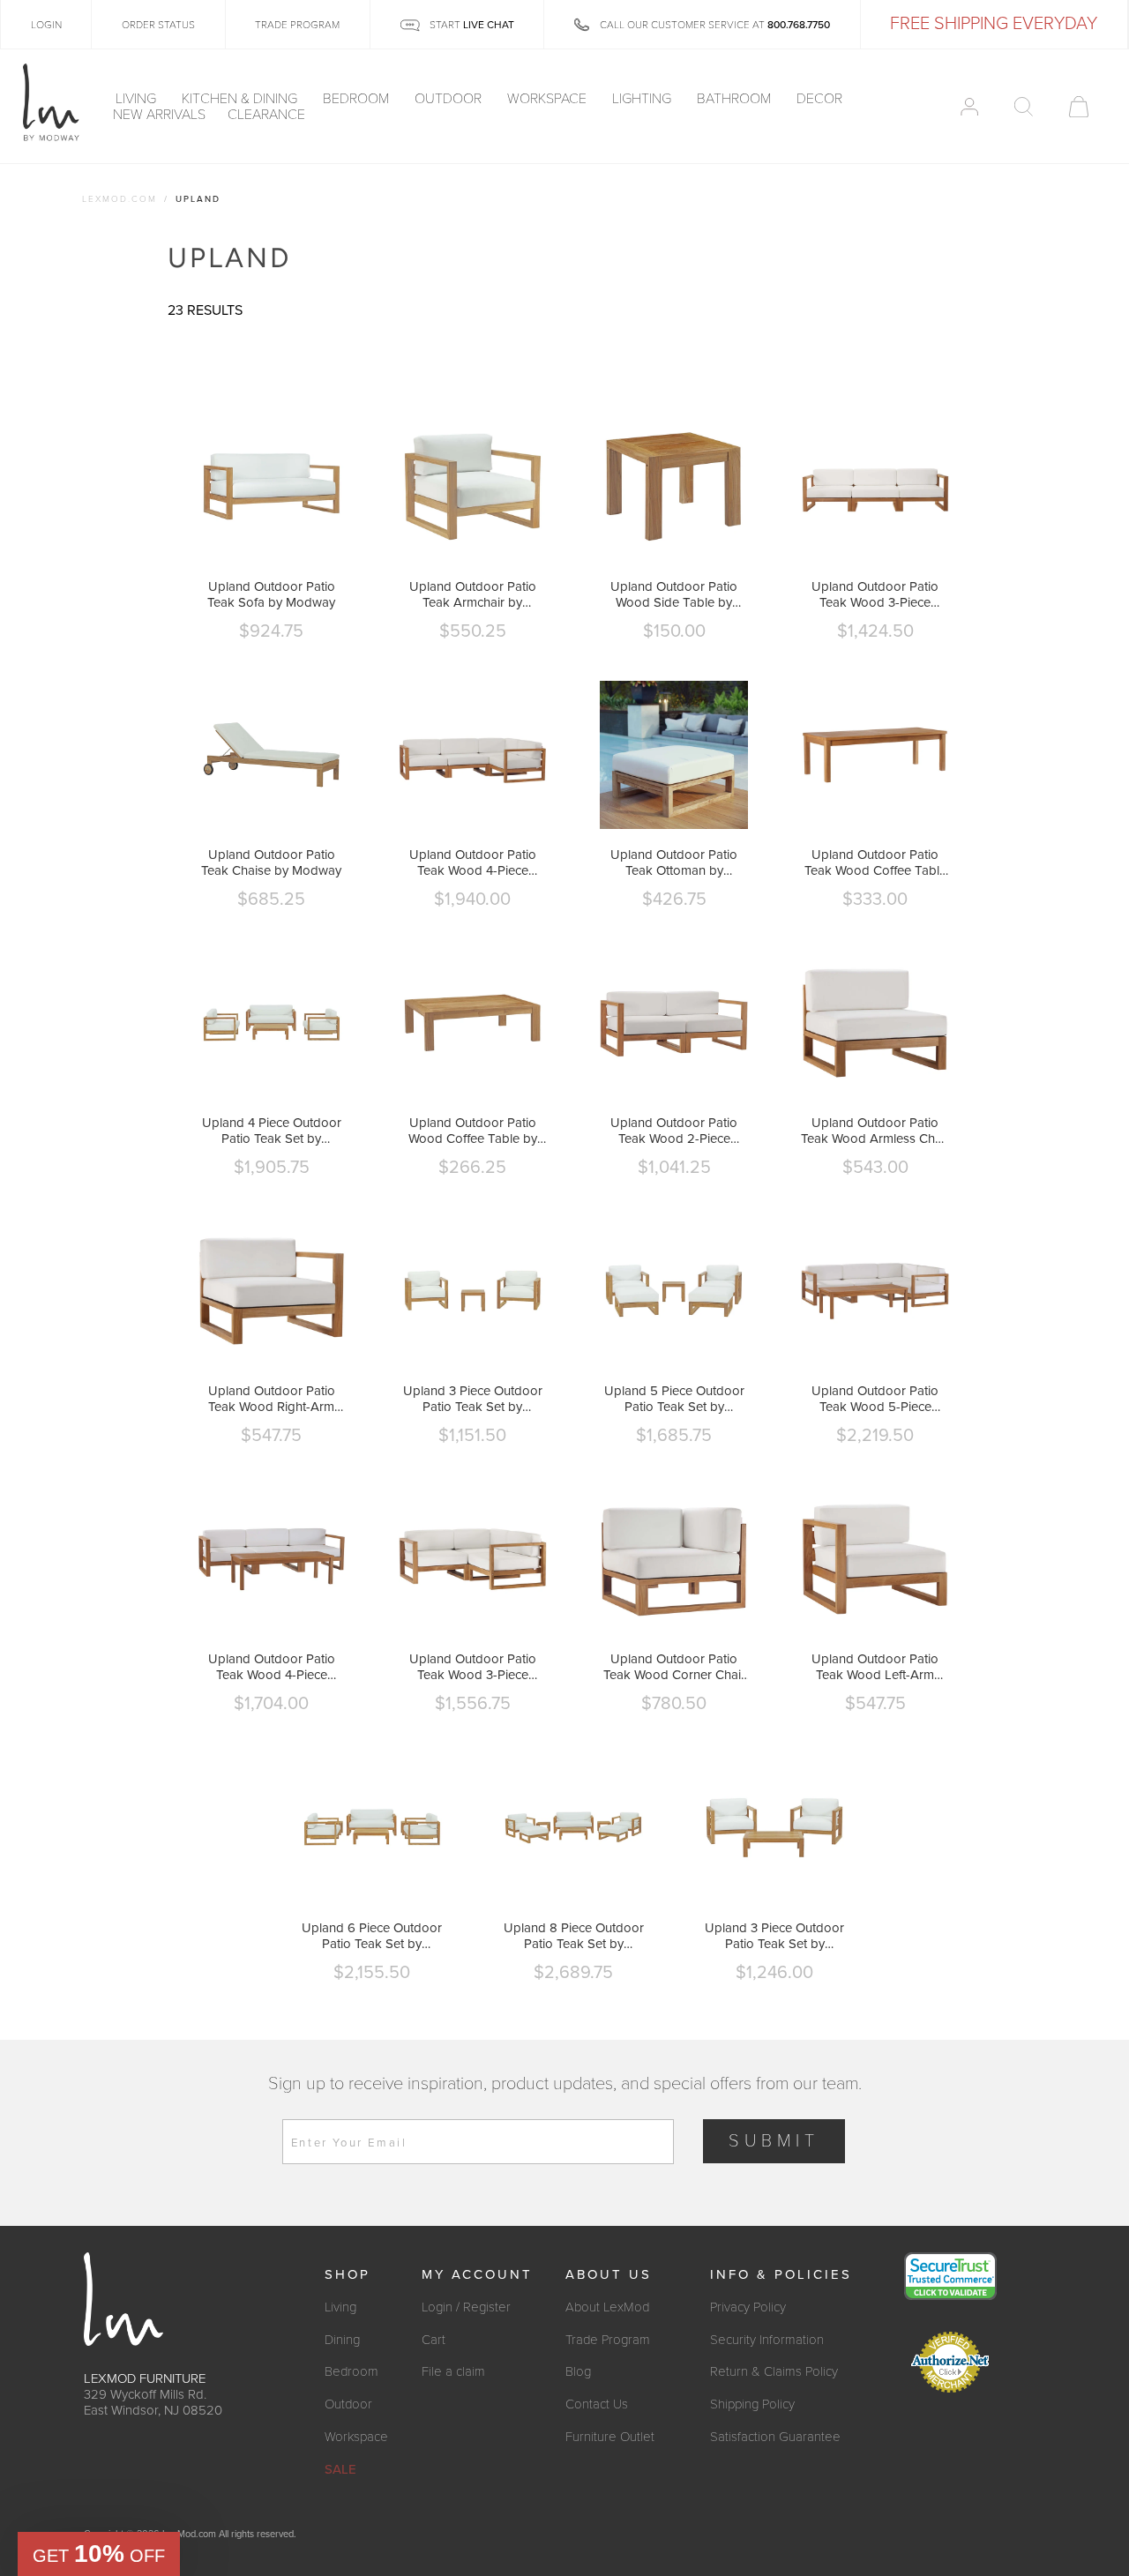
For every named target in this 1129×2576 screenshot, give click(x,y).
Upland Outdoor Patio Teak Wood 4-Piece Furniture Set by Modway (272, 1667)
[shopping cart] (1079, 107)
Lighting (643, 99)
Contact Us (597, 2404)
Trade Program (608, 2340)
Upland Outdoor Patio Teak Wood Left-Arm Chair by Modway (875, 1667)
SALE (340, 2469)
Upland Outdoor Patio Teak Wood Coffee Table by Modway (875, 862)
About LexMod (607, 2307)
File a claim (453, 2371)
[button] (99, 2554)
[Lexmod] (51, 103)
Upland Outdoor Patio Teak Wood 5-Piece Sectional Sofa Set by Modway (875, 1399)
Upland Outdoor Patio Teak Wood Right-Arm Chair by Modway (272, 1399)
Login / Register (466, 2307)
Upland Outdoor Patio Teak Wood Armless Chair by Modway (875, 1131)
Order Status (158, 25)
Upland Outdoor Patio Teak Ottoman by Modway (674, 862)
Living (138, 99)
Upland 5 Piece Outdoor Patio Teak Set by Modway (674, 1399)
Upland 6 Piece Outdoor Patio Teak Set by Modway (372, 1936)
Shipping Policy (752, 2404)
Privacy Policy (748, 2307)
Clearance (266, 115)
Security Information (767, 2340)
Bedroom (358, 99)
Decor (821, 99)
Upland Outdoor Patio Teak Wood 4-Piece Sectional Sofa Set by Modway (473, 862)
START (471, 25)
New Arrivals (159, 115)
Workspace (549, 99)
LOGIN (46, 25)
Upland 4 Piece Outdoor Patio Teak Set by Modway (272, 1131)
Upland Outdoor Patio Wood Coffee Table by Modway (473, 1131)
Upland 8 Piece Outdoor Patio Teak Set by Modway (574, 1936)
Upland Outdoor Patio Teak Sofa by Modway (271, 594)
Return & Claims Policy (774, 2371)
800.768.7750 (799, 25)
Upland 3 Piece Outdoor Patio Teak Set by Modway (473, 1399)
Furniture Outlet (610, 2437)
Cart (434, 2340)
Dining (342, 2340)
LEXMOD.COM (120, 199)
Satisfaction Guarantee (775, 2437)
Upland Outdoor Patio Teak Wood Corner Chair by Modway (674, 1667)
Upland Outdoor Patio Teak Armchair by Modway (473, 594)
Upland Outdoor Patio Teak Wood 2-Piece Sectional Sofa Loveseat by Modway (674, 1131)
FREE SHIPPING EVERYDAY (994, 24)
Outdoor (450, 99)
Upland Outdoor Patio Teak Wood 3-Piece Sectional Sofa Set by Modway (875, 594)
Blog (578, 2371)
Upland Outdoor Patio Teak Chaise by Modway (271, 862)
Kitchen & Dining (241, 99)
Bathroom (736, 99)
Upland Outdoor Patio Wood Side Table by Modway (674, 594)
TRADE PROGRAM (297, 25)
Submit (774, 2141)
